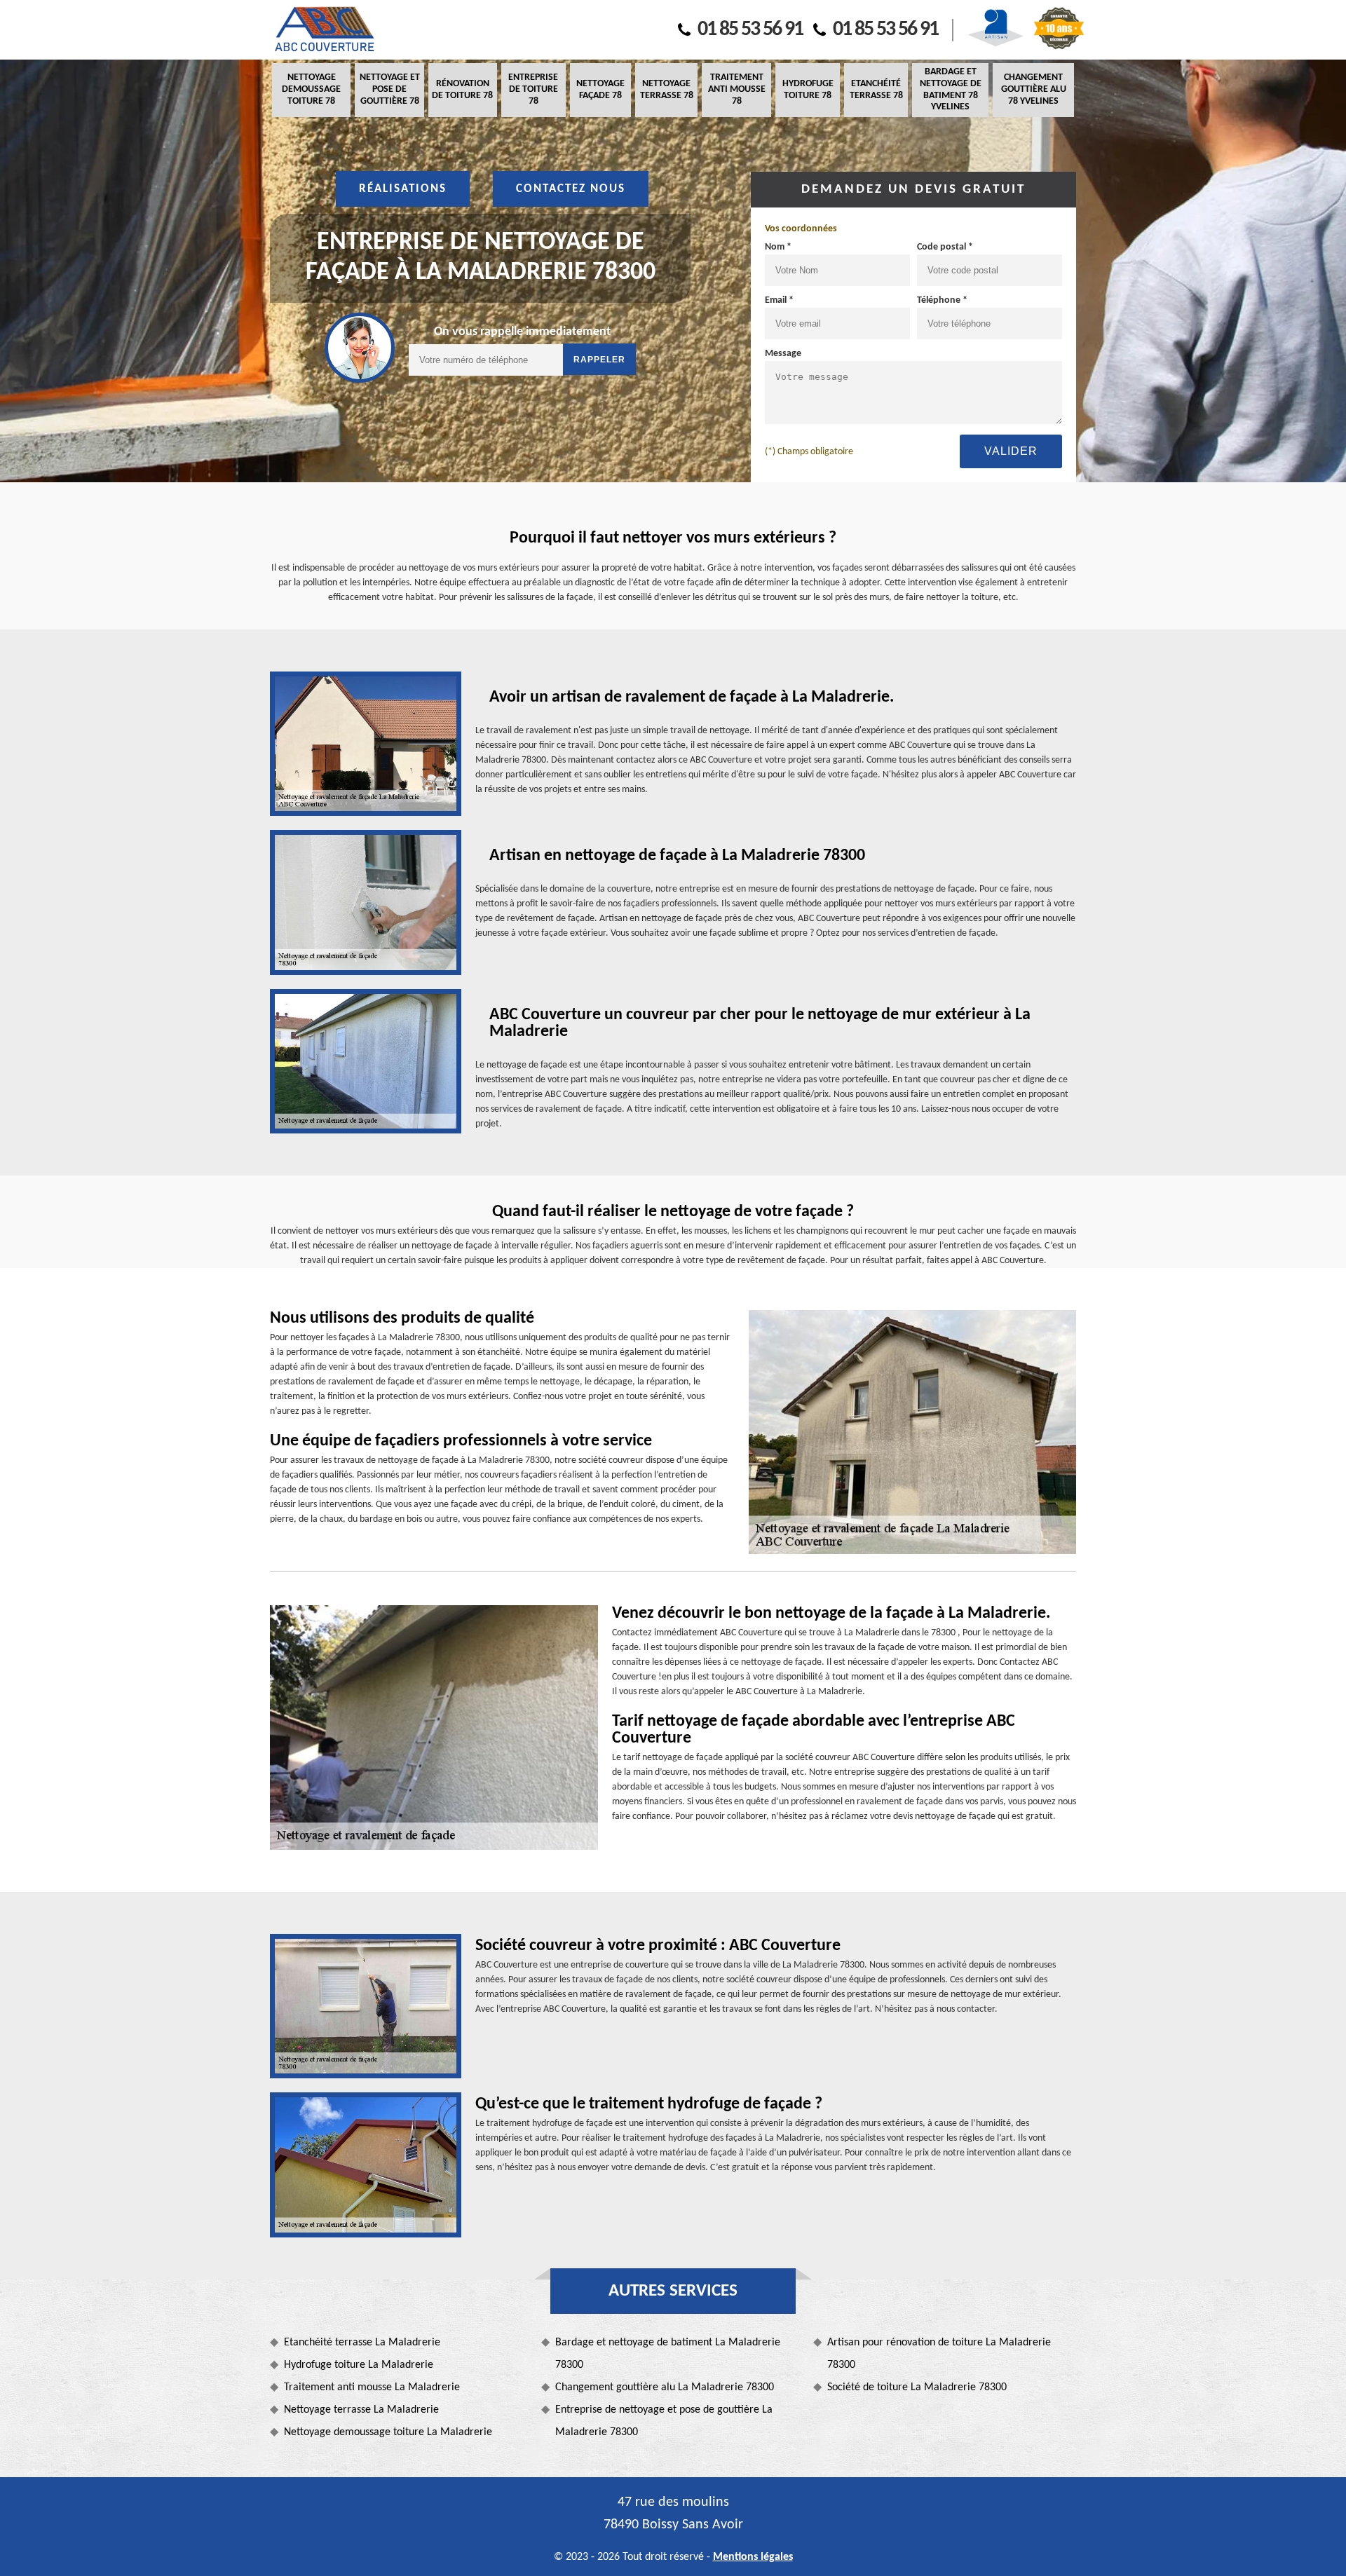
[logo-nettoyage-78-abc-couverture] (324, 30)
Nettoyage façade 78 (600, 90)
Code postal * (945, 247)
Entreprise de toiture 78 (533, 89)
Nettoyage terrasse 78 (667, 90)
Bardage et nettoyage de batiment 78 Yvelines (951, 89)
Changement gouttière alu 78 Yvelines (1034, 89)
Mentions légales (753, 2557)
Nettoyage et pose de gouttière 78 (390, 89)
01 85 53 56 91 (750, 30)
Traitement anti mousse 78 (737, 89)
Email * (779, 300)
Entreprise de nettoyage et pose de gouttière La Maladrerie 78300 (664, 2421)
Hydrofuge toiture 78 (808, 90)
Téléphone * (942, 300)
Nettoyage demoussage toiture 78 (311, 89)
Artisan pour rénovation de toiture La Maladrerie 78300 (939, 2354)
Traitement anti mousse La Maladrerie (372, 2387)
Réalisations (403, 189)
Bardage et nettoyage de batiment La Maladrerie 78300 (668, 2354)
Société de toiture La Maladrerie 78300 (917, 2387)
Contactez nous (571, 189)
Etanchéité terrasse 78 (876, 90)
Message (783, 354)
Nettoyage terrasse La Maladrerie (361, 2410)
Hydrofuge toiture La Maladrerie (359, 2365)
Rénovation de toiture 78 (462, 90)
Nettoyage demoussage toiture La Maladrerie (388, 2432)
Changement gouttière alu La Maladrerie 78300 (665, 2387)
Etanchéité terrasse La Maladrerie (362, 2343)
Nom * (778, 247)
